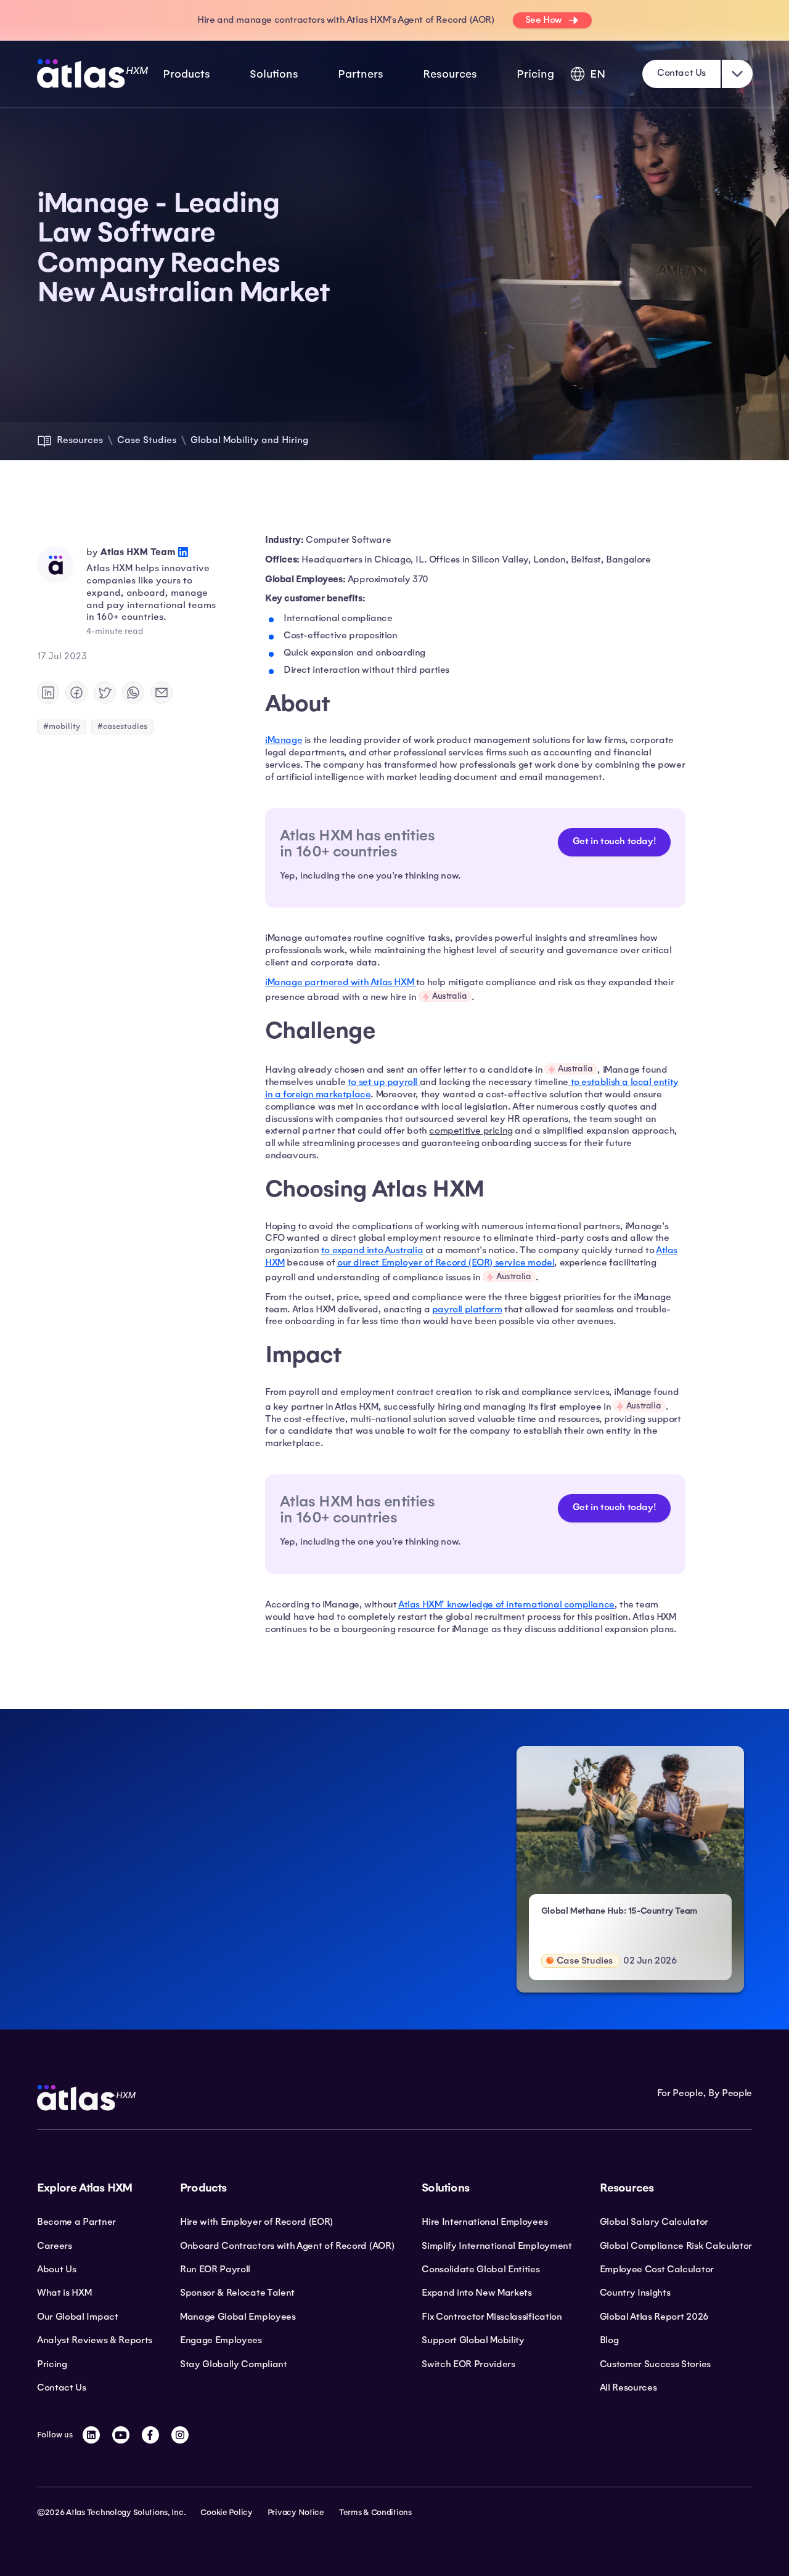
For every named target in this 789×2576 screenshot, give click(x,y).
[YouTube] (121, 2435)
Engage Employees (221, 2340)
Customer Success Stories (655, 2364)
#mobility (62, 726)
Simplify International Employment (497, 2246)
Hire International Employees (484, 2222)
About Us (56, 2269)
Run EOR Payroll (215, 2269)
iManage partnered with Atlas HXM (341, 982)
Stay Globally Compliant (234, 2364)
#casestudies (122, 726)
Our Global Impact (78, 2317)
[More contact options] (737, 74)
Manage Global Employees (238, 2317)
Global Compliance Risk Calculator (676, 2246)
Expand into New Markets (477, 2293)
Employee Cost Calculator (657, 2269)
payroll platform (467, 1309)
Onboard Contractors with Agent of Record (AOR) (287, 2246)
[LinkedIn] (91, 2435)
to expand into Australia (372, 1250)
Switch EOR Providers (468, 2364)
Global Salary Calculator (654, 2222)
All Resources (628, 2387)
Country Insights (635, 2293)
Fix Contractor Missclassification (492, 2317)
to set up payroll (384, 1082)
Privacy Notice (296, 2513)
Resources (80, 440)
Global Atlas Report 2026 (654, 2317)
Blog (609, 2340)
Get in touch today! (614, 841)
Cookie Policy (226, 2513)
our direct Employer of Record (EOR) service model (446, 1262)
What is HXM (64, 2293)
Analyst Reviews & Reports (95, 2340)
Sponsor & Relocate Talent (237, 2293)
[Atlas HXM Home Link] (92, 74)
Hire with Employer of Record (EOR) (256, 2222)
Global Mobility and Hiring (249, 440)
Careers (55, 2246)
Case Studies (147, 440)
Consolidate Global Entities (480, 2269)
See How (544, 20)
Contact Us (681, 73)
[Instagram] (180, 2435)
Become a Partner (76, 2222)
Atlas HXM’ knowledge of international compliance (506, 1604)
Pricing (535, 74)
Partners (361, 74)
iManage (284, 740)
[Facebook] (150, 2435)
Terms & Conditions (375, 2513)
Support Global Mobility (473, 2340)
